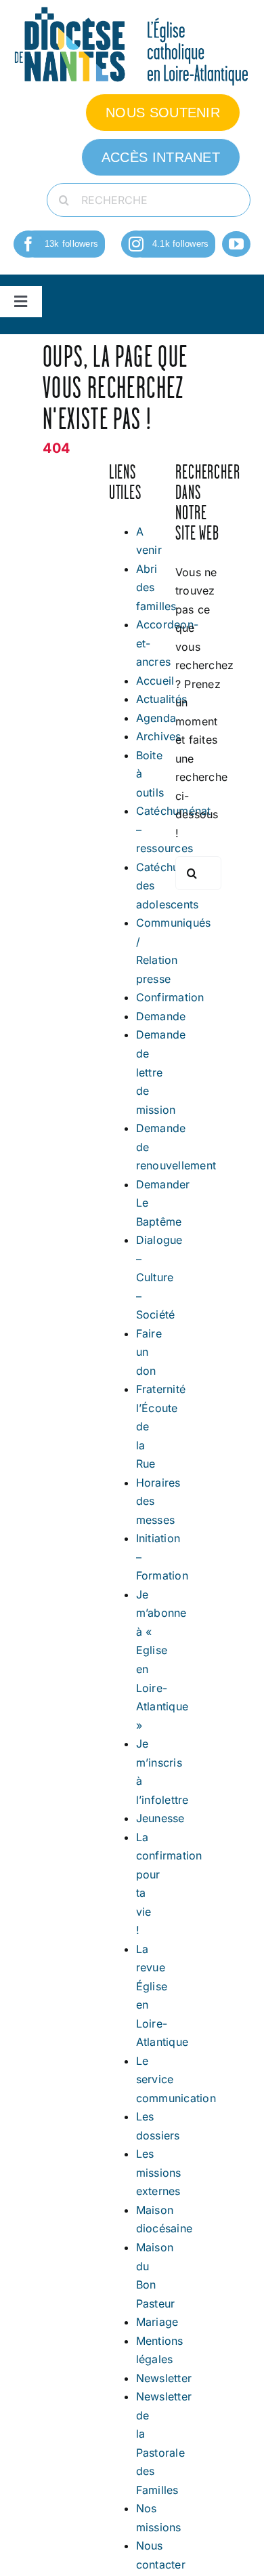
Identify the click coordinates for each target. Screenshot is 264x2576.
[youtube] (236, 244)
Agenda (156, 718)
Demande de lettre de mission (161, 1072)
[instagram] (136, 244)
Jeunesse (160, 1818)
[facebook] (28, 244)
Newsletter (164, 2378)
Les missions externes (159, 2172)
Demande (161, 1016)
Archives (159, 736)
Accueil (155, 681)
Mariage (157, 2322)
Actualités (161, 699)
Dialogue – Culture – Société (159, 1277)
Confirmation (170, 997)
